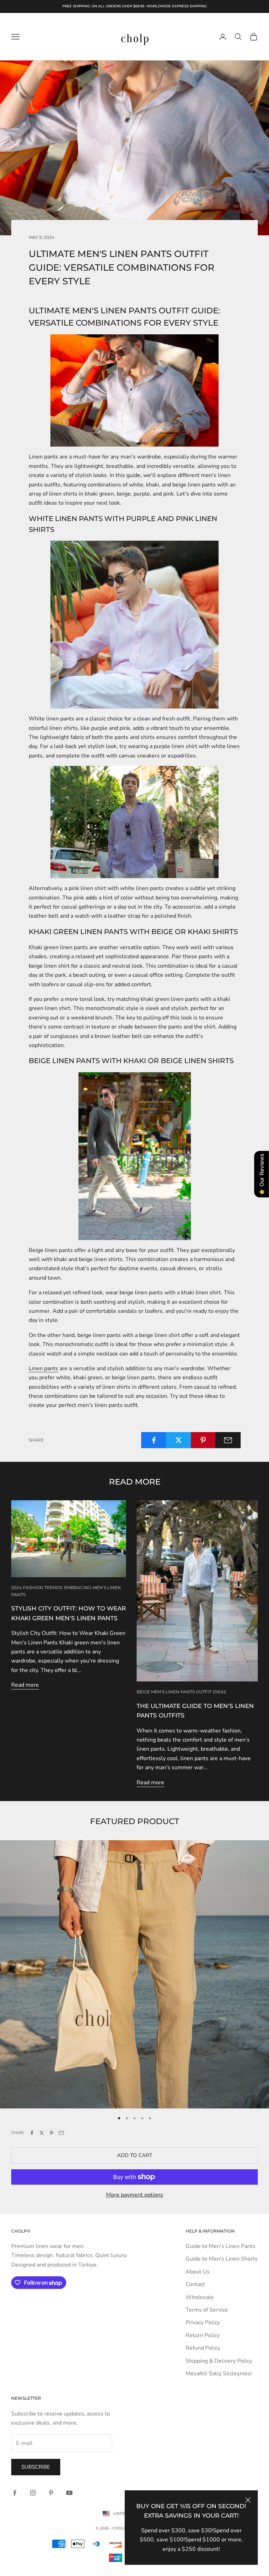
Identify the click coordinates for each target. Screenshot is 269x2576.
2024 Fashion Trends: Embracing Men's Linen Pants (66, 1591)
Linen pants (43, 1368)
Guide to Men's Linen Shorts (222, 2259)
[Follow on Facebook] (15, 2493)
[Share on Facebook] (154, 1440)
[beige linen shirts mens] (134, 390)
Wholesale (200, 2297)
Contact (195, 2284)
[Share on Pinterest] (204, 1440)
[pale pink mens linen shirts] (134, 625)
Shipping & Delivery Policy (219, 2361)
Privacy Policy (203, 2322)
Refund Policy (203, 2348)
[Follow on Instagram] (33, 2493)
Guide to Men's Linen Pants (220, 2246)
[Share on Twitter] (179, 1440)
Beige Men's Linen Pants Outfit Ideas (181, 1692)
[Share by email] (228, 1440)
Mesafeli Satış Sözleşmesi (219, 2374)
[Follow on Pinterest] (51, 2493)
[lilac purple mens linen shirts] (134, 822)
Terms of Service (207, 2310)
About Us (198, 2272)
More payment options (135, 2195)
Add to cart (135, 2155)
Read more (25, 1685)
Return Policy (203, 2335)
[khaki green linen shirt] (134, 1156)
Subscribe (36, 2467)
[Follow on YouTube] (69, 2493)
